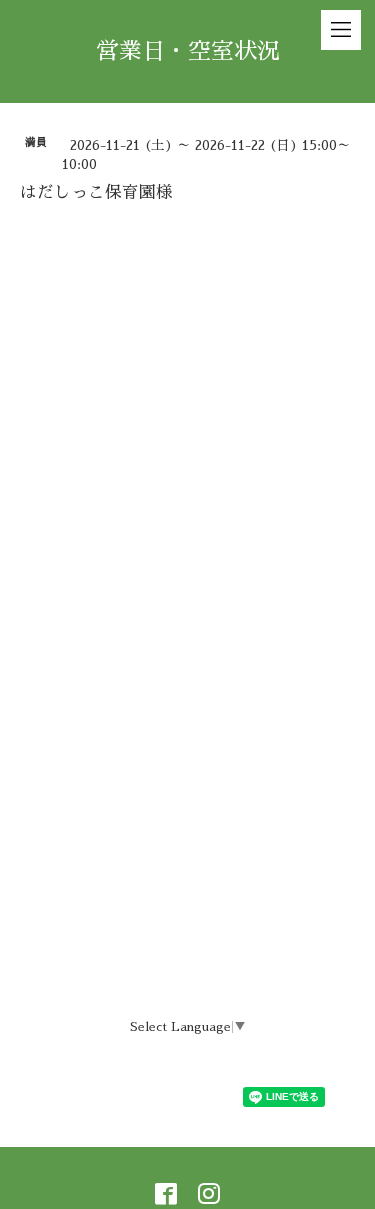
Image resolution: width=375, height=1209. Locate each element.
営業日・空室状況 (188, 51)
